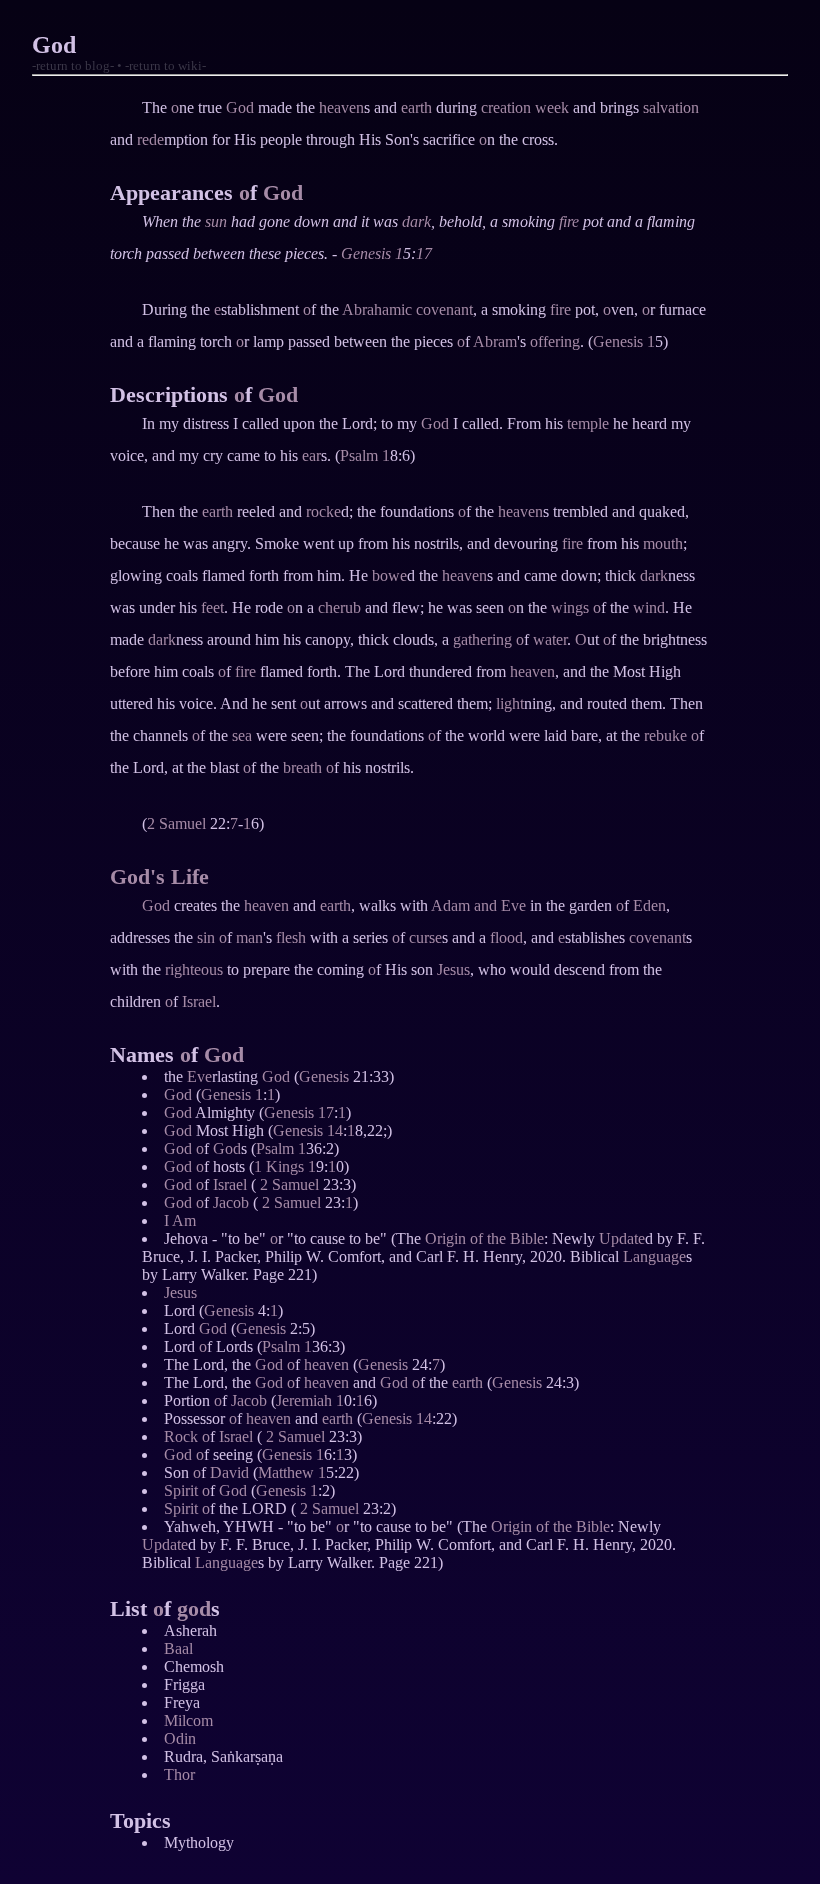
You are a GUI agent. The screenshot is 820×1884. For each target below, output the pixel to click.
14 (335, 1130)
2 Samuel (176, 823)
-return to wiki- (165, 66)
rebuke (665, 735)
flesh (291, 937)
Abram (495, 341)
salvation (671, 107)
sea (242, 735)
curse (425, 937)
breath (302, 767)
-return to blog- (73, 66)
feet (212, 607)
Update (622, 1238)
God (240, 107)
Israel (199, 1001)
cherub (339, 607)
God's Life (159, 876)
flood (506, 937)
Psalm (359, 455)
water (550, 639)
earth (416, 107)
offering (555, 341)
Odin (180, 1738)
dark (416, 221)
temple (588, 423)
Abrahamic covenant (407, 309)
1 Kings (279, 1166)
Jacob (231, 1202)
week (552, 107)
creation (506, 107)
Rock (181, 1436)
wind (649, 607)
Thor (179, 1774)
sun (216, 221)
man (249, 937)
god (194, 1608)
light (510, 703)
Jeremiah (304, 1400)
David (229, 1472)
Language (654, 1256)
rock (320, 511)
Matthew (286, 1472)
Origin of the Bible (484, 1238)
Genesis (366, 253)
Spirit (181, 1490)
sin (206, 937)
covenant (657, 937)
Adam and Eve (478, 905)
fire (569, 221)
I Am (180, 1220)
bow (386, 575)
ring (499, 639)
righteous (194, 969)
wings (570, 607)
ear (311, 455)
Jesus (453, 969)
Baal (178, 1648)
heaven (341, 107)
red (147, 139)
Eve (199, 1076)
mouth (663, 543)
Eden (649, 905)
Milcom (188, 1720)
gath (466, 639)
